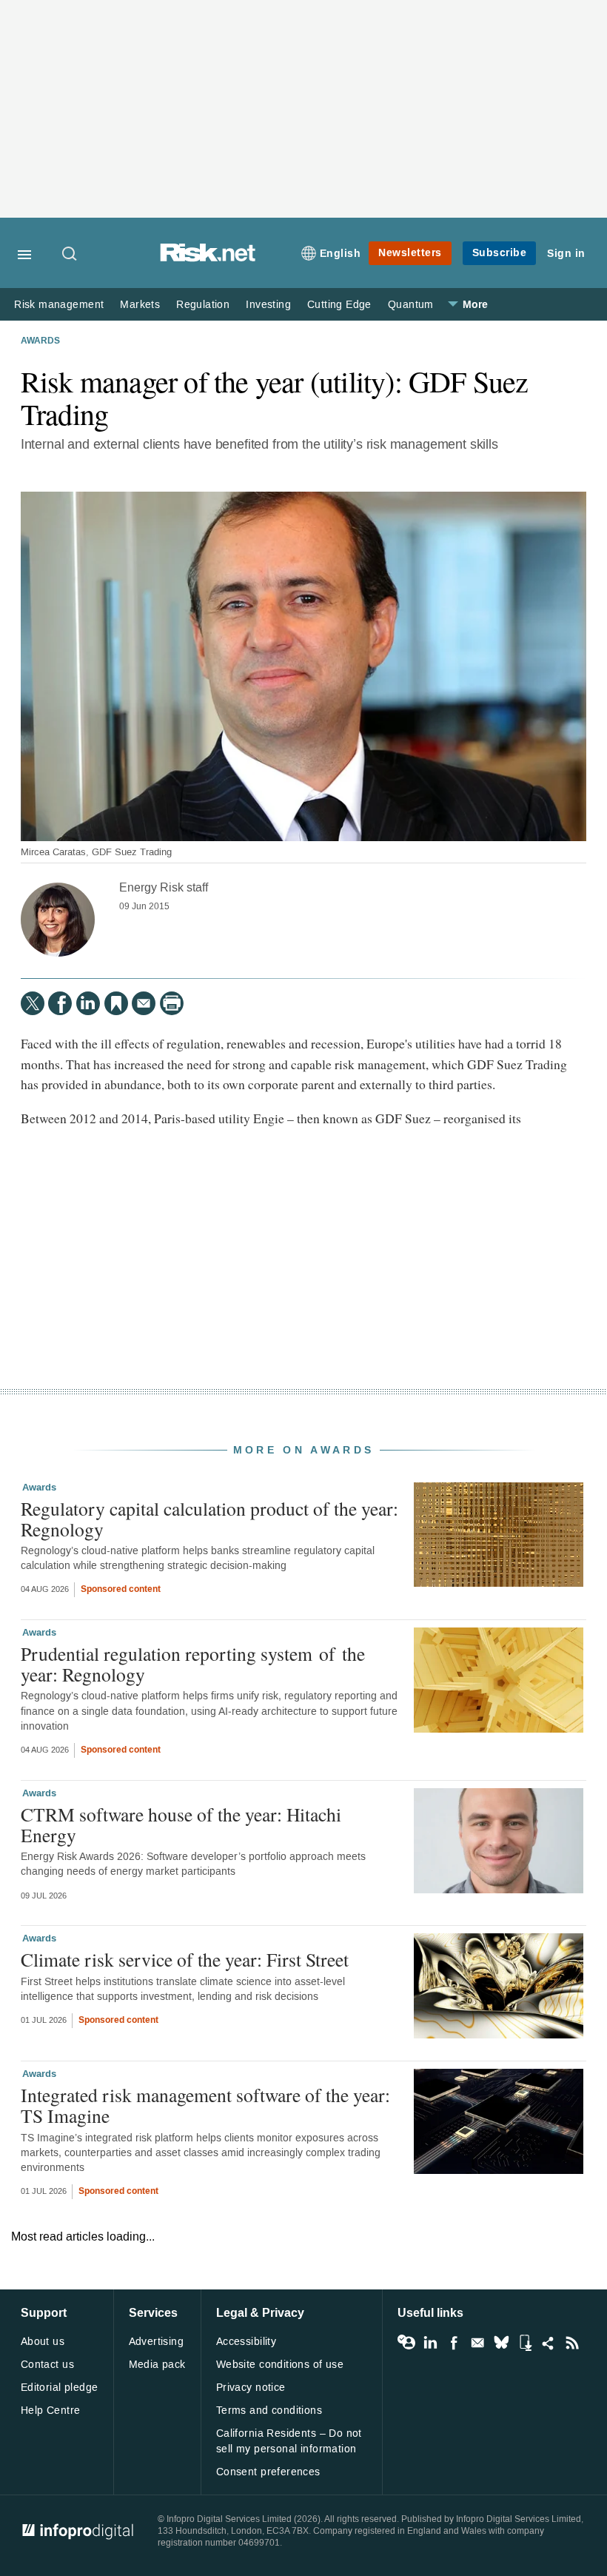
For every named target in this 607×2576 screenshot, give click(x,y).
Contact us (47, 2365)
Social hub (549, 2343)
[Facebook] (60, 1003)
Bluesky (501, 2343)
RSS (572, 2343)
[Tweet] (33, 1003)
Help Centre (51, 2411)
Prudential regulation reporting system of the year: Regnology (193, 1664)
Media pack (157, 2365)
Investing (268, 305)
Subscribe (500, 253)
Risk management (59, 305)
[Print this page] (172, 1003)
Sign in (566, 254)
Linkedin (430, 2343)
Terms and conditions (269, 2411)
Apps (525, 2343)
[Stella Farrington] (58, 920)
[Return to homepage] (208, 258)
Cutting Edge (339, 305)
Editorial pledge (60, 2388)
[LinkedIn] (88, 1003)
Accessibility (246, 2342)
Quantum (411, 305)
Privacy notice (251, 2388)
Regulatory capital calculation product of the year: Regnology (209, 1519)
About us (43, 2342)
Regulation (203, 305)
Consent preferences (268, 2472)
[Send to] (144, 1003)
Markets (140, 305)
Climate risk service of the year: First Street (185, 1959)
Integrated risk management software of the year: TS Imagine (205, 2105)
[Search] (70, 255)
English (341, 254)
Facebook (454, 2343)
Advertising (157, 2342)
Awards (40, 341)
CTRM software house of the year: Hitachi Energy (181, 1824)
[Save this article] (116, 1003)
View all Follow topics (406, 2343)
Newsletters (410, 253)
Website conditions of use (280, 2365)
